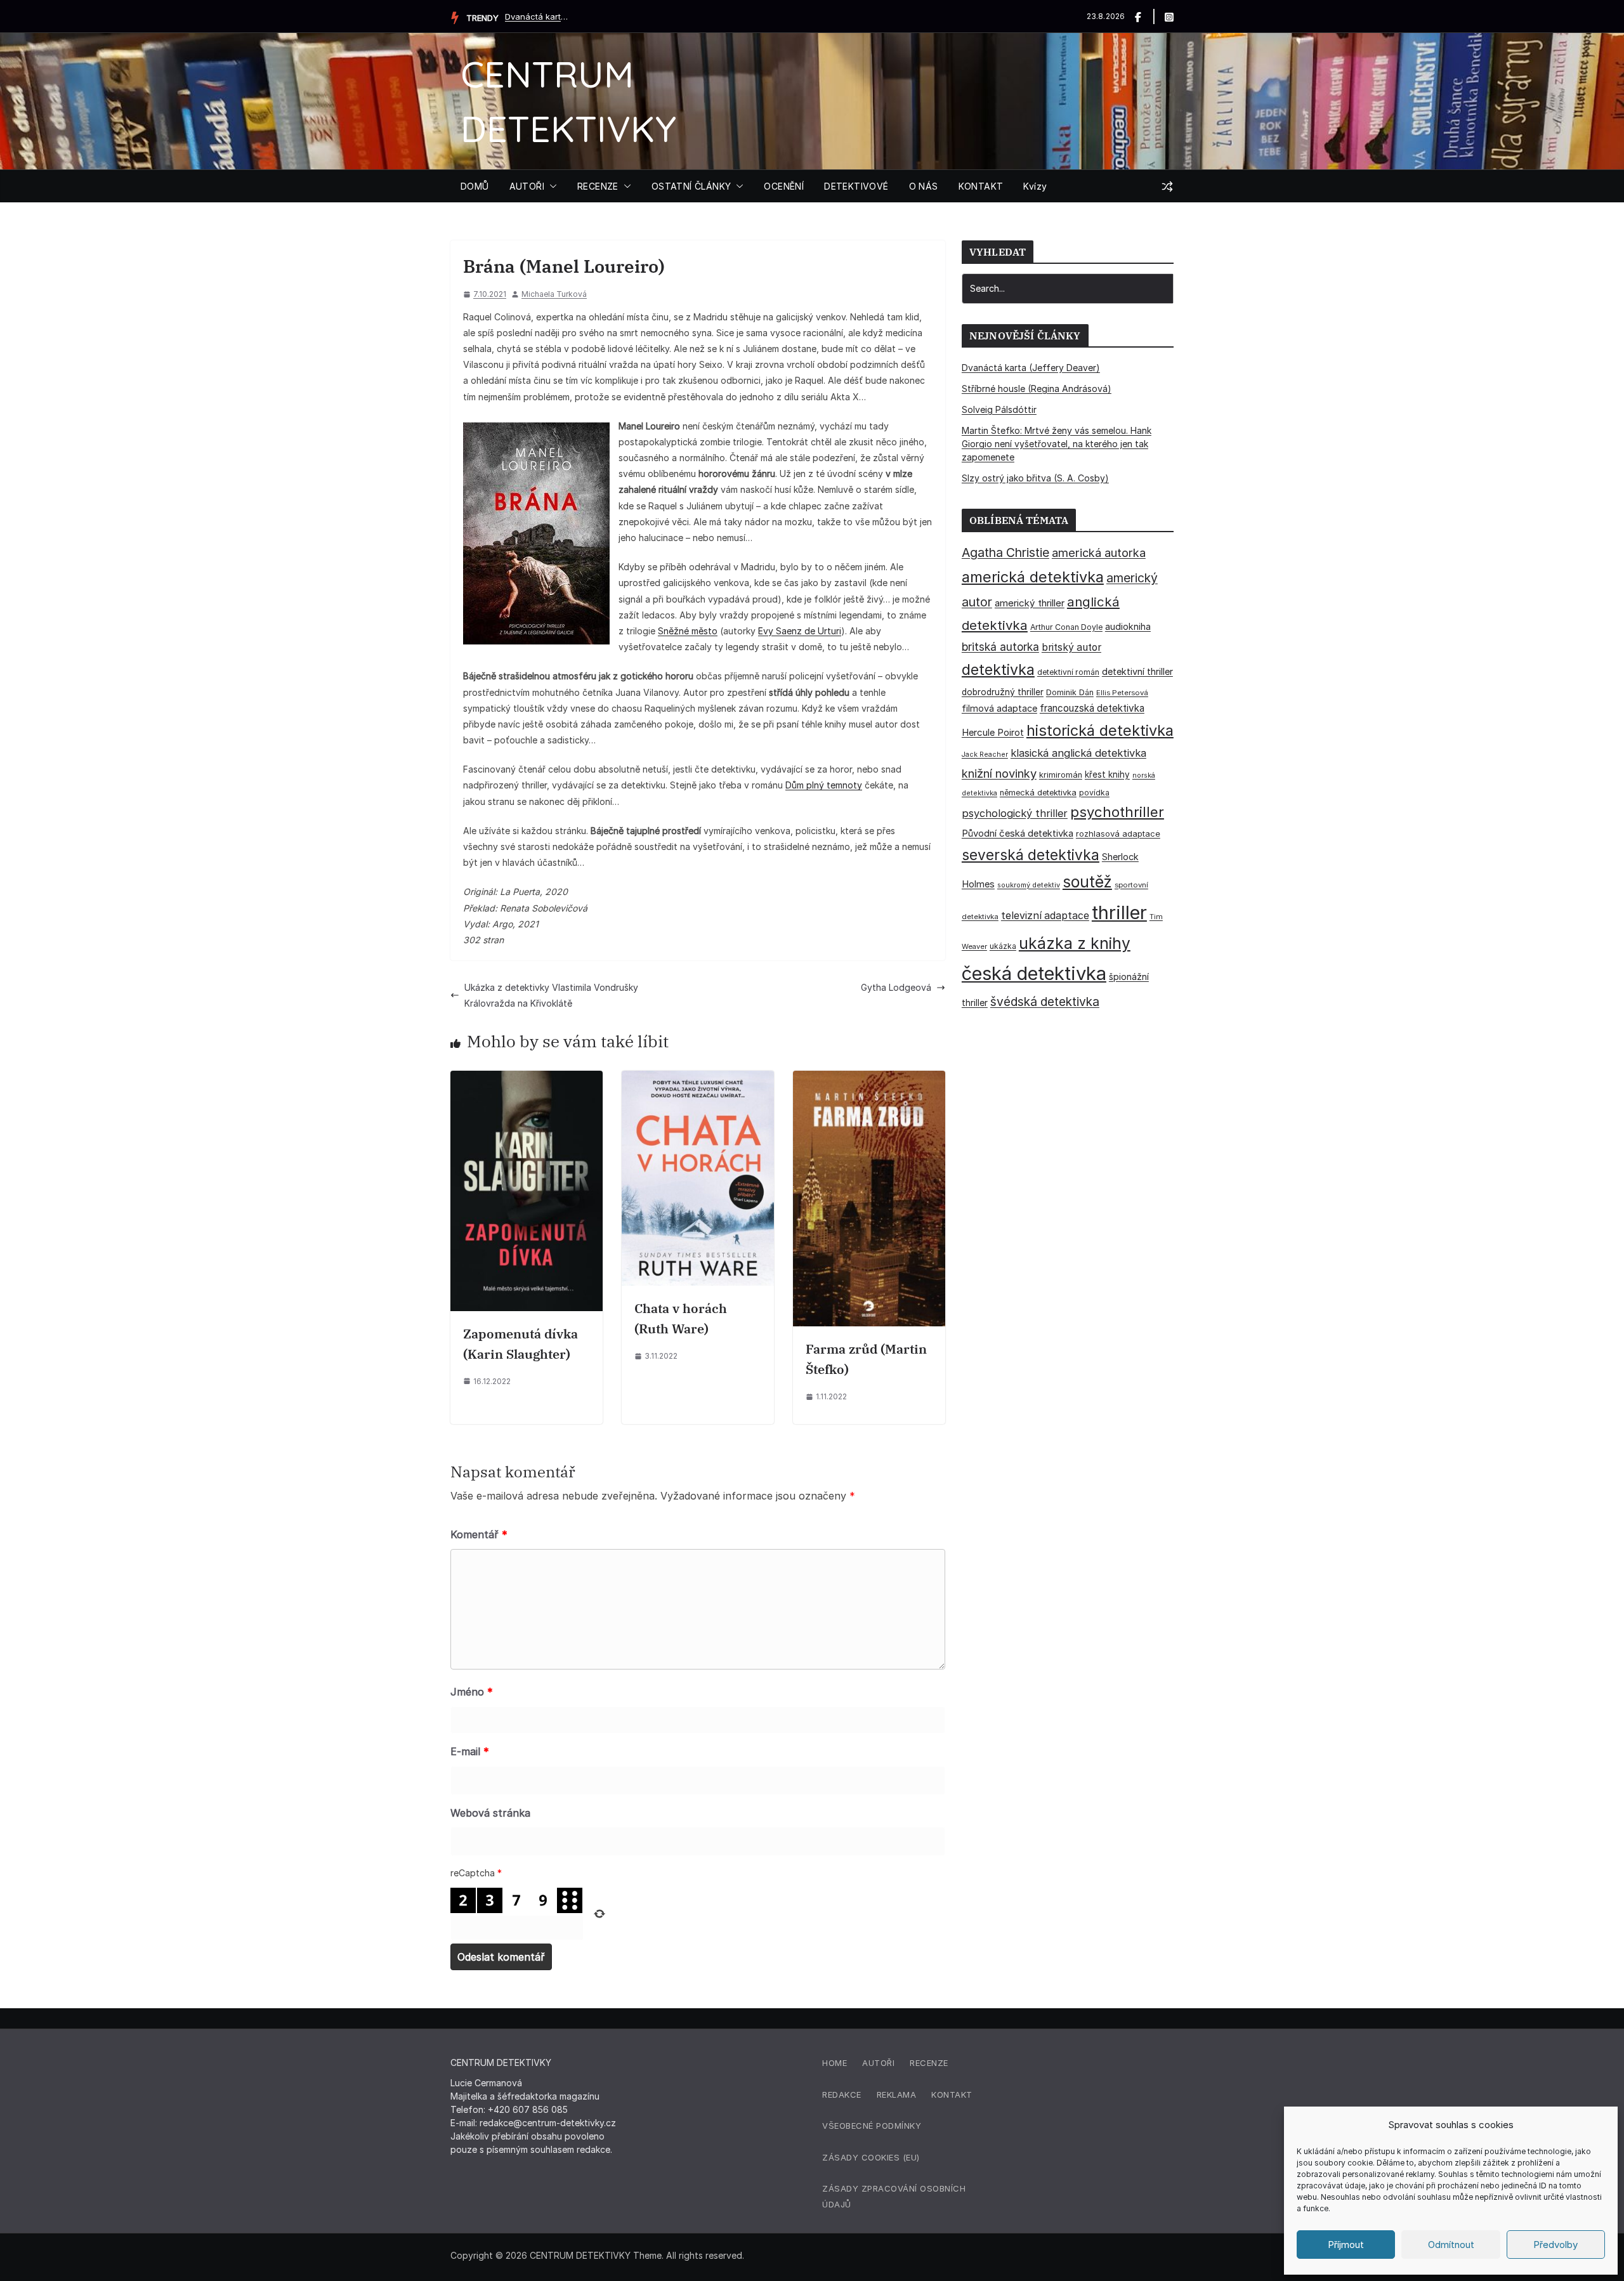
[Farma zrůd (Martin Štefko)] (869, 1079)
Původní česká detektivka (1018, 833)
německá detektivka (1038, 793)
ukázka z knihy (1075, 943)
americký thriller (1030, 603)
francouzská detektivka (1092, 708)
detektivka (998, 670)
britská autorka (1000, 647)
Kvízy (1035, 186)
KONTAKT (981, 186)
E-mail (470, 1751)
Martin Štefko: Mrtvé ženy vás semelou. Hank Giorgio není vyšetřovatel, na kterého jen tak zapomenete (1057, 444)
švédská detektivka (1045, 1002)
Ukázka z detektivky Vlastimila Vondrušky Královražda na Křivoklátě (551, 995)
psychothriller (1117, 812)
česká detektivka (1034, 973)
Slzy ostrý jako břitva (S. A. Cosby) (1035, 478)
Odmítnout (1451, 2245)
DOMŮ (475, 186)
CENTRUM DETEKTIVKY (580, 2255)
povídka (1094, 793)
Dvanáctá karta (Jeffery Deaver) (537, 16)
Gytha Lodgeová (896, 987)
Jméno (472, 1692)
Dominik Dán (1070, 692)
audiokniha (1128, 626)
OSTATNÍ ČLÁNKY (691, 186)
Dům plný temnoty (824, 785)
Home (835, 2063)
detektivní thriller (1137, 671)
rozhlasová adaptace (1118, 833)
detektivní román (1068, 672)
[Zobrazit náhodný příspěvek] (1167, 186)
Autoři (878, 2063)
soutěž (1087, 882)
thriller (1119, 912)
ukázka (1003, 946)
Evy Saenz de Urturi (800, 631)
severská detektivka (1031, 855)
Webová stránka (490, 1813)
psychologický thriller (1015, 813)
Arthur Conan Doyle (1066, 627)
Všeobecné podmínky (872, 2126)
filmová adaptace (999, 708)
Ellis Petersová (1122, 693)
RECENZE (598, 186)
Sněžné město (688, 631)
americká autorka (1099, 552)
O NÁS (924, 186)
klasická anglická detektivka (1078, 753)
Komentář (479, 1534)
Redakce (842, 2095)
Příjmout (1346, 2245)
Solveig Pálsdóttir (999, 409)
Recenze (929, 2063)
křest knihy (1107, 774)
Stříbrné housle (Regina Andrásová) (1037, 389)
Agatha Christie (1005, 552)
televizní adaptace (1045, 916)
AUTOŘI (527, 186)
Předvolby (1555, 2245)
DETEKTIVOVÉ (856, 186)
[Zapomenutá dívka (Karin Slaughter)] (527, 1079)
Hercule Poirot (993, 732)
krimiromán (1061, 775)
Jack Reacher (985, 755)
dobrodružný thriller (1003, 692)
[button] (551, 186)
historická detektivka (1100, 730)
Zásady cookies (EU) (871, 2157)
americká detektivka (1033, 577)
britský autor (1071, 647)
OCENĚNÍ (784, 186)
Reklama (897, 2095)
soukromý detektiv (1029, 885)
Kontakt (952, 2095)
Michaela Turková (554, 294)
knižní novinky (999, 773)
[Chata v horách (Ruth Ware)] (698, 1079)
